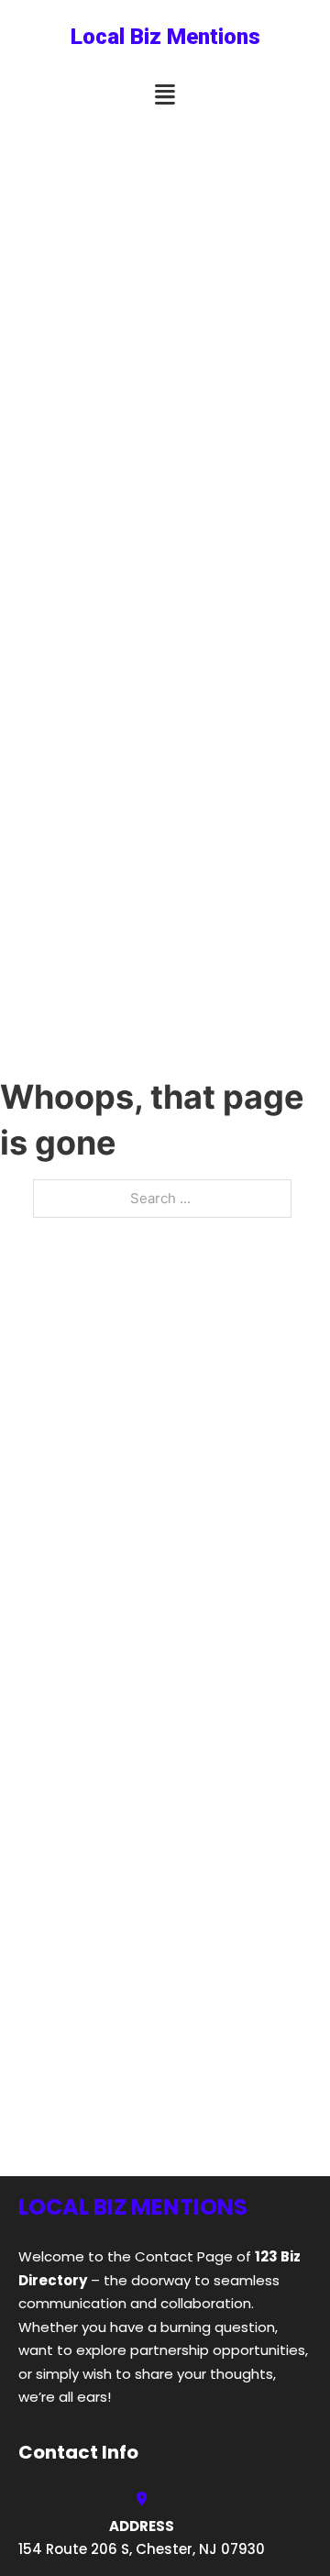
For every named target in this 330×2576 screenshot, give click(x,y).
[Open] (165, 95)
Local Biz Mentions (165, 37)
